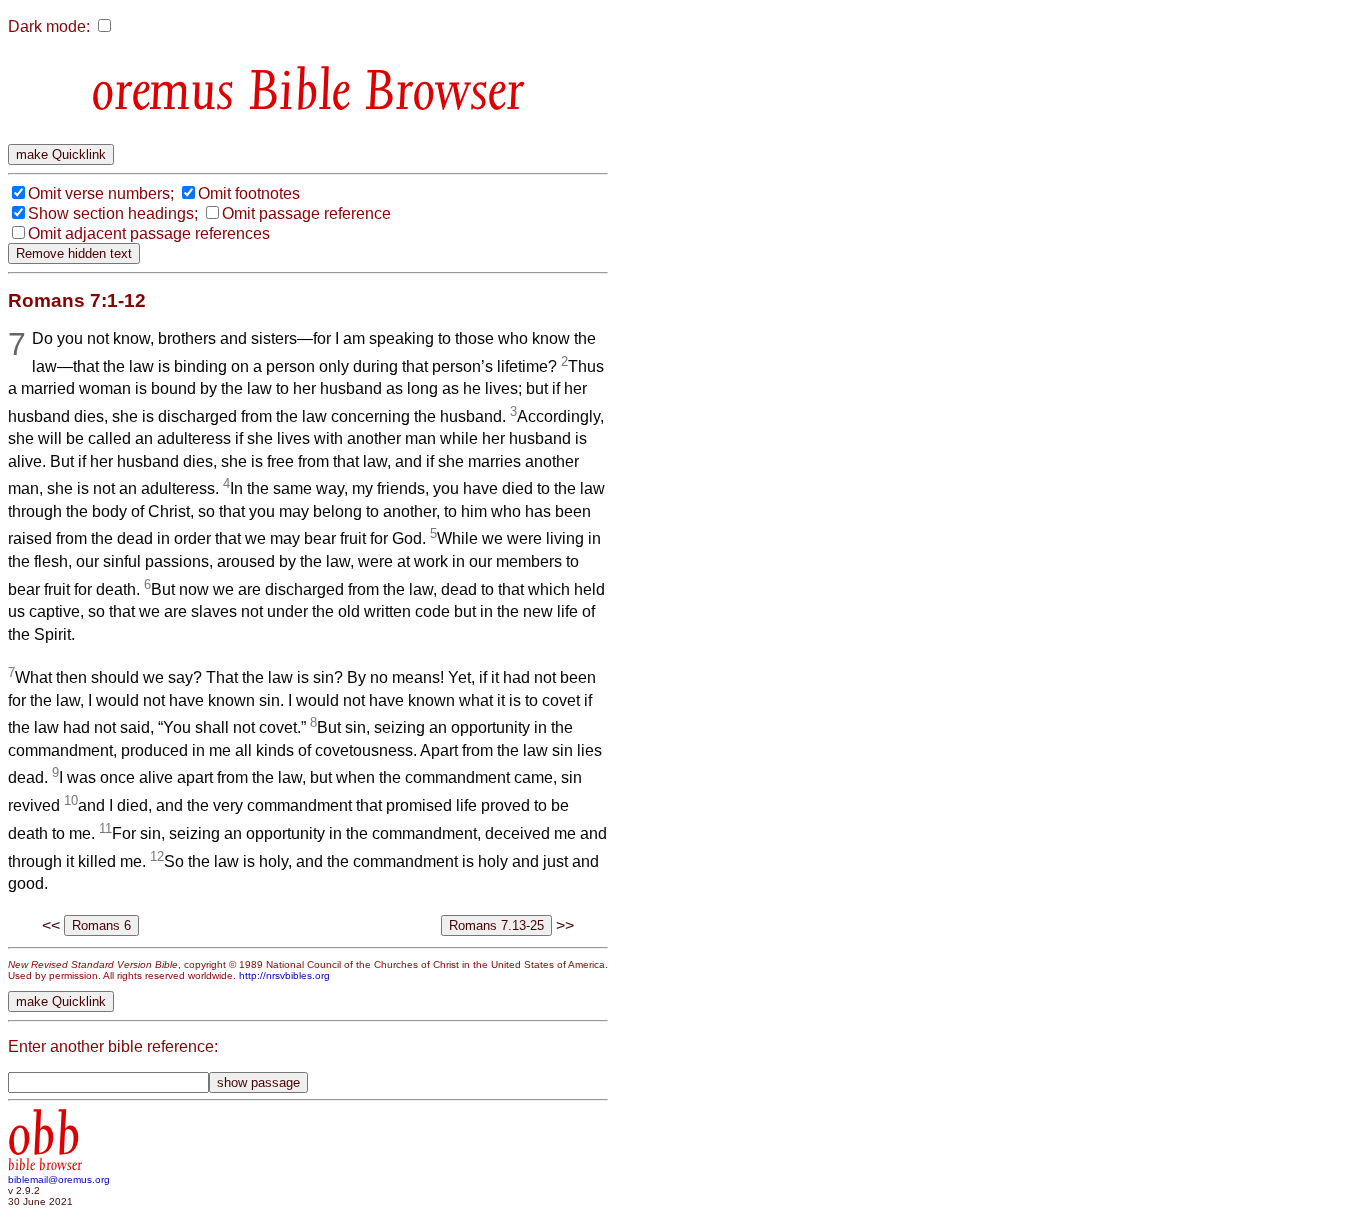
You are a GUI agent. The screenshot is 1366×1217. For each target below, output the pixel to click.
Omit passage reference (306, 213)
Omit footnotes (249, 193)
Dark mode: (49, 26)
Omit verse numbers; (101, 193)
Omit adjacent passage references (149, 233)
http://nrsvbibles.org (284, 975)
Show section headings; (113, 213)
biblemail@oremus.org (59, 1179)
